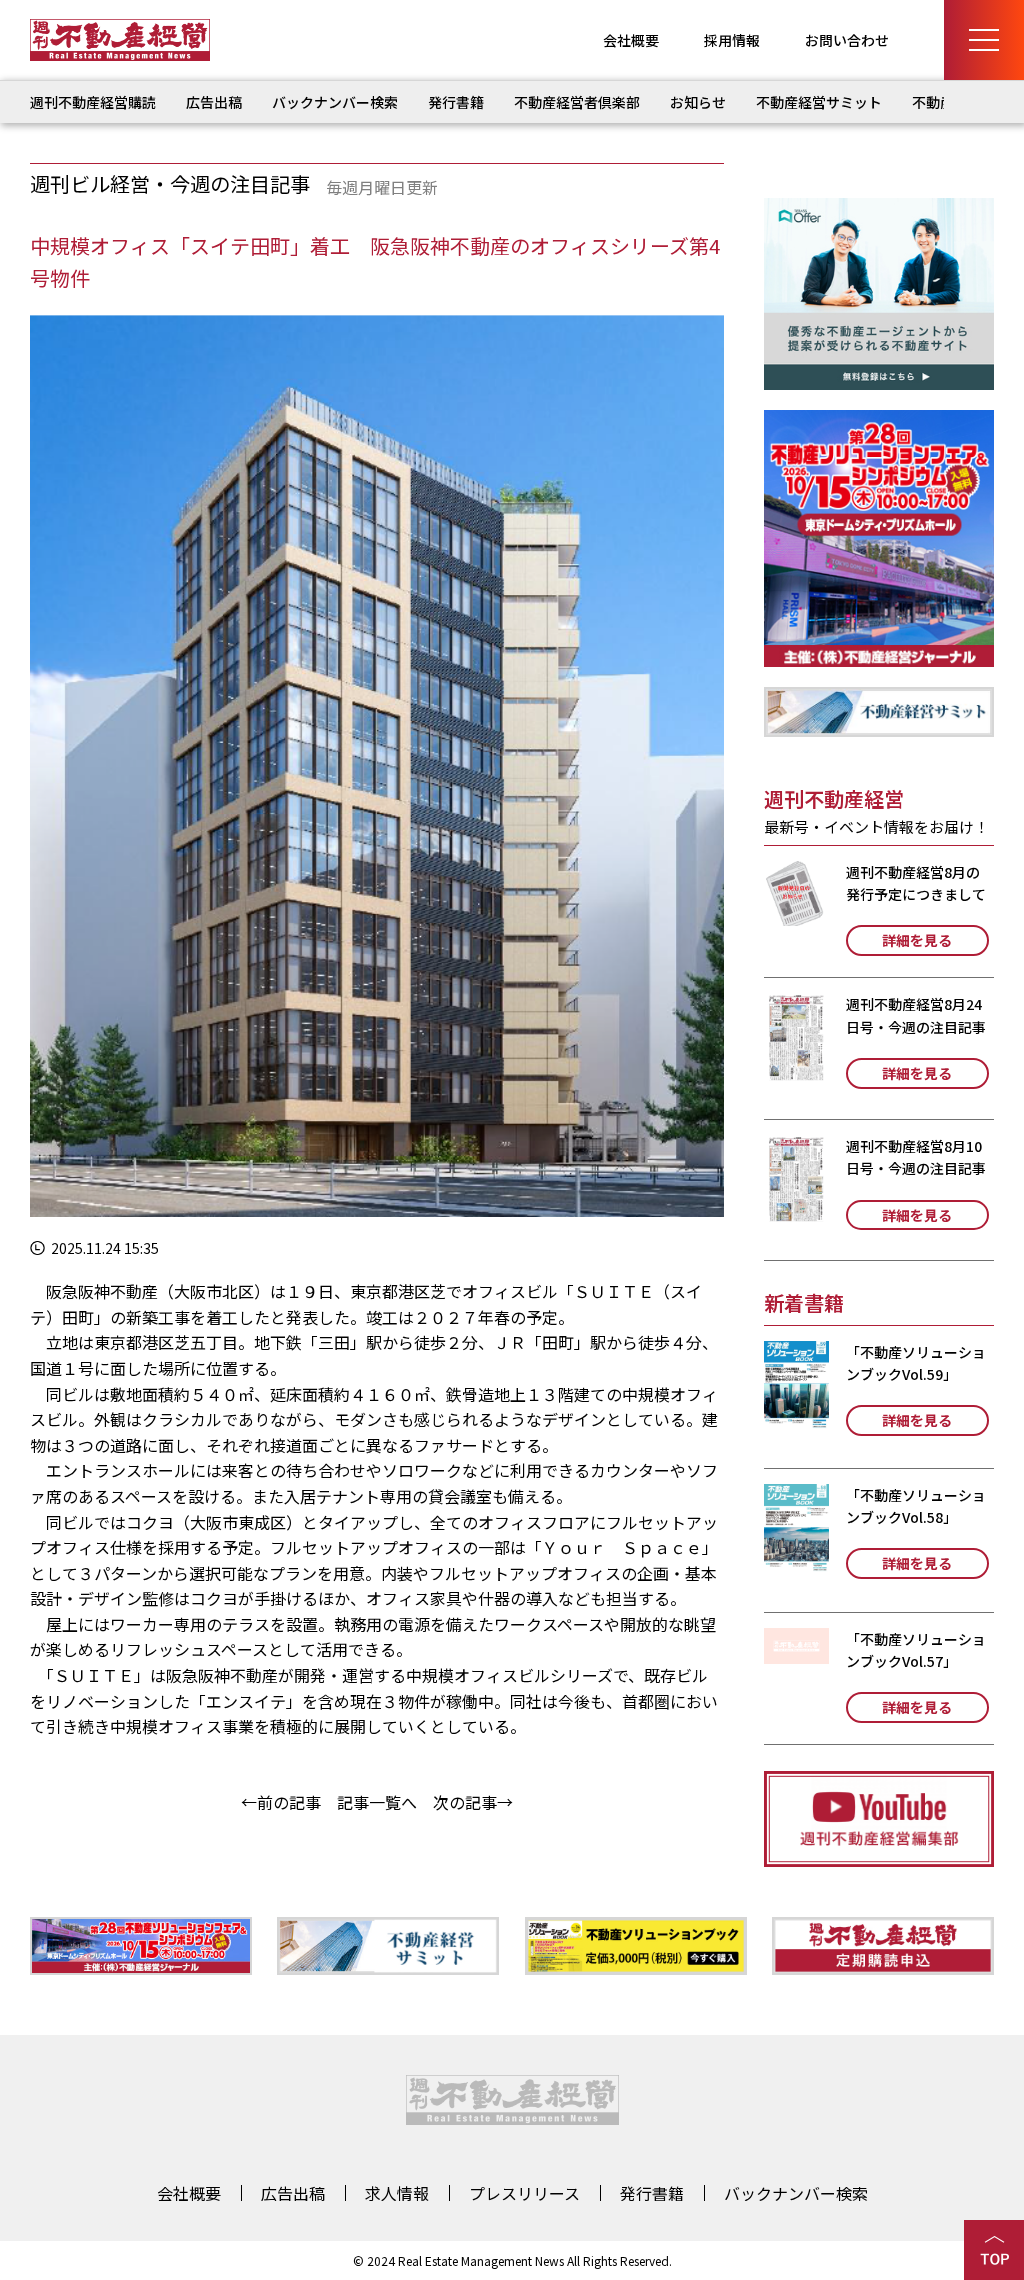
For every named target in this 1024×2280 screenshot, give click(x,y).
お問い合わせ (847, 40)
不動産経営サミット (819, 102)
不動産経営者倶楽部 (577, 102)
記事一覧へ (377, 1802)
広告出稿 (214, 102)
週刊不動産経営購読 (93, 102)
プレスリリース (524, 2193)
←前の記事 (281, 1802)
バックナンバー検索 (335, 102)
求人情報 (397, 2193)
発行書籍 (456, 102)
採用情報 (732, 40)
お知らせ (698, 102)
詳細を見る (917, 940)
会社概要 (631, 40)
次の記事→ (473, 1802)
